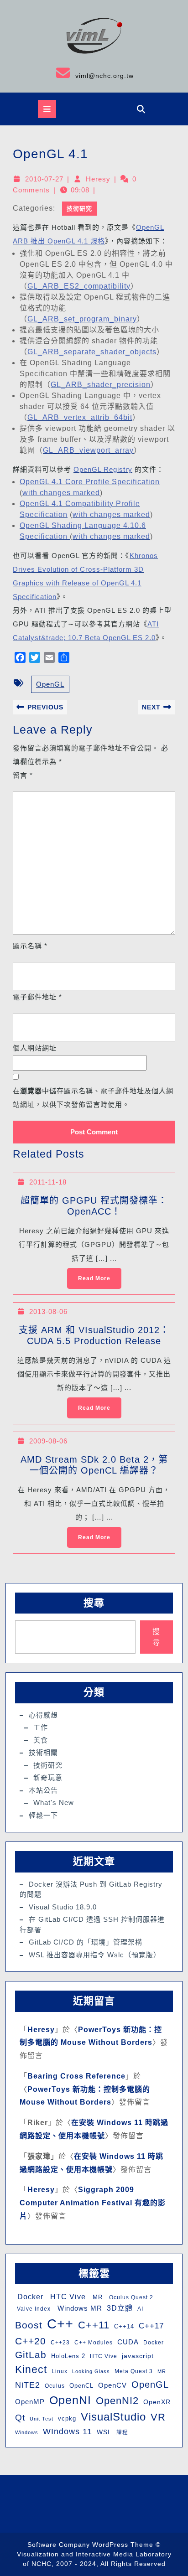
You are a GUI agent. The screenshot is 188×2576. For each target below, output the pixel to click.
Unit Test (42, 2419)
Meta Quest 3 (134, 2371)
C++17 (151, 2326)
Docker (29, 2297)
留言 (23, 775)
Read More (89, 1275)
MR (97, 2297)
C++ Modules (94, 2343)
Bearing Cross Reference (76, 2076)
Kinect (31, 2369)
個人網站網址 (35, 1048)
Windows (27, 2432)
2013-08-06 (48, 1311)
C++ (60, 2324)
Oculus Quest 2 (130, 2297)
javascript (138, 2356)
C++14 (124, 2326)
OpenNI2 (117, 2401)
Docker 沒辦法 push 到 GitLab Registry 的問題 (91, 1889)
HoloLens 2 (68, 2356)
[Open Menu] (47, 109)
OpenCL (81, 2386)
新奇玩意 (48, 1777)
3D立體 (120, 2308)
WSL (104, 2432)
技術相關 (43, 1752)
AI (140, 2309)
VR (158, 2417)
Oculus (55, 2386)
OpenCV (112, 2385)
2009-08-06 (48, 1441)
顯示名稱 (30, 946)
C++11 (94, 2325)
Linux (60, 2371)
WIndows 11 (68, 2431)
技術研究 (79, 209)
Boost (29, 2325)
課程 (122, 2432)
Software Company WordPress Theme (90, 2545)
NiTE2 (28, 2385)
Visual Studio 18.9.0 (63, 1907)
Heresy (98, 179)
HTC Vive (67, 2297)
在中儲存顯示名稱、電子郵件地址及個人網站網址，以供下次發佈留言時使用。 (93, 1098)
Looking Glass (91, 2371)
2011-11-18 (48, 1182)
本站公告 (43, 1790)
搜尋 (94, 1603)
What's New (54, 1803)
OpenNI (70, 2400)
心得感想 (43, 1715)
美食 (41, 1740)
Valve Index (33, 2309)
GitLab (31, 2355)
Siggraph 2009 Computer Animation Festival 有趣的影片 (93, 2203)
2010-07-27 (44, 179)
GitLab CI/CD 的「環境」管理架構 (86, 1942)
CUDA (128, 2342)
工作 (41, 1727)
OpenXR (157, 2402)
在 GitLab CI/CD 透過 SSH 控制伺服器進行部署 (92, 1924)
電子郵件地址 (37, 997)
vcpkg (67, 2418)
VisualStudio (113, 2417)
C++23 (60, 2343)
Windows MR (79, 2308)
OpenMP (30, 2402)
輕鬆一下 (43, 1815)
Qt (20, 2418)
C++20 (31, 2341)
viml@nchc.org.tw (70, 73)
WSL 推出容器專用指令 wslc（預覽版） (95, 1955)
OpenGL (50, 684)
